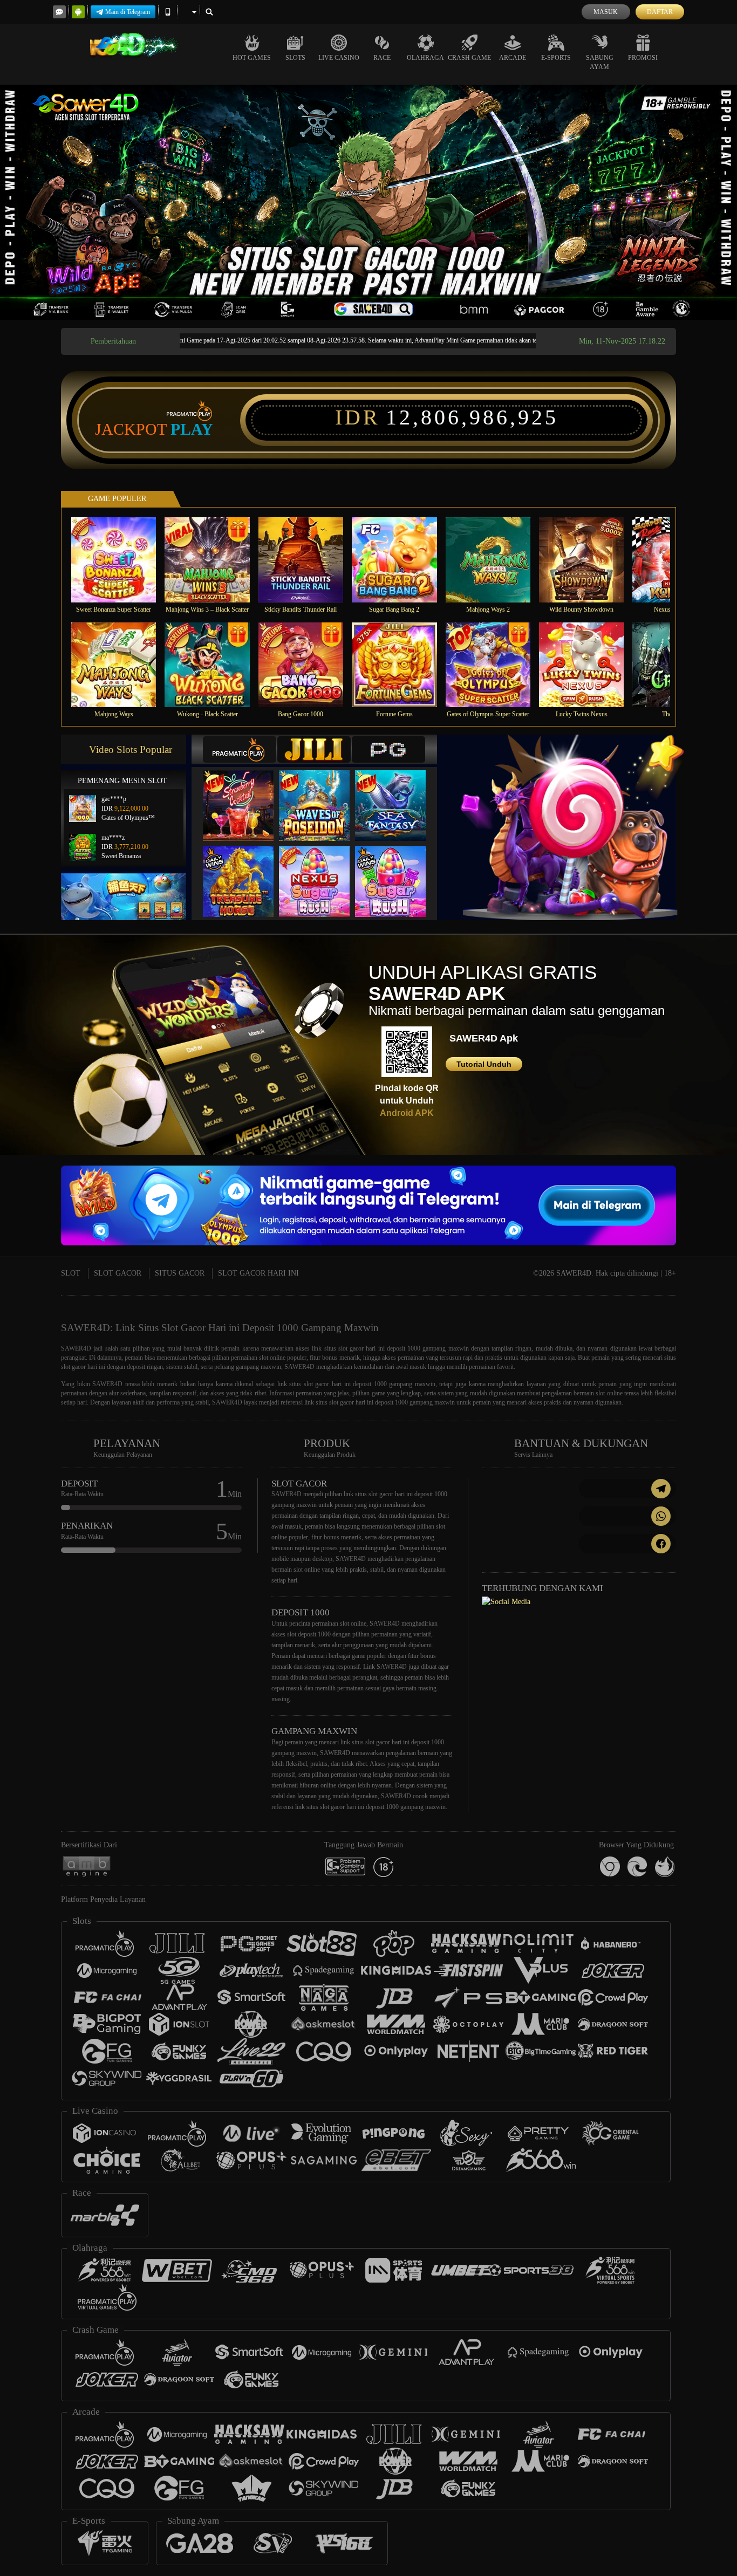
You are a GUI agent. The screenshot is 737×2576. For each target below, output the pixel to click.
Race (382, 58)
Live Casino (339, 58)
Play (192, 429)
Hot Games (252, 58)
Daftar (660, 12)
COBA (245, 795)
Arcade (513, 58)
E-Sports (556, 58)
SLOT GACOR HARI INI (258, 1273)
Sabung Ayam (600, 62)
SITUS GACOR (180, 1273)
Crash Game (469, 58)
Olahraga (425, 58)
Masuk (606, 12)
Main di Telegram (128, 12)
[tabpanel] (368, 202)
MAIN (121, 560)
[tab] (240, 749)
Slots (295, 58)
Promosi (643, 58)
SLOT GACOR (118, 1273)
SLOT (71, 1273)
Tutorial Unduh (484, 1064)
